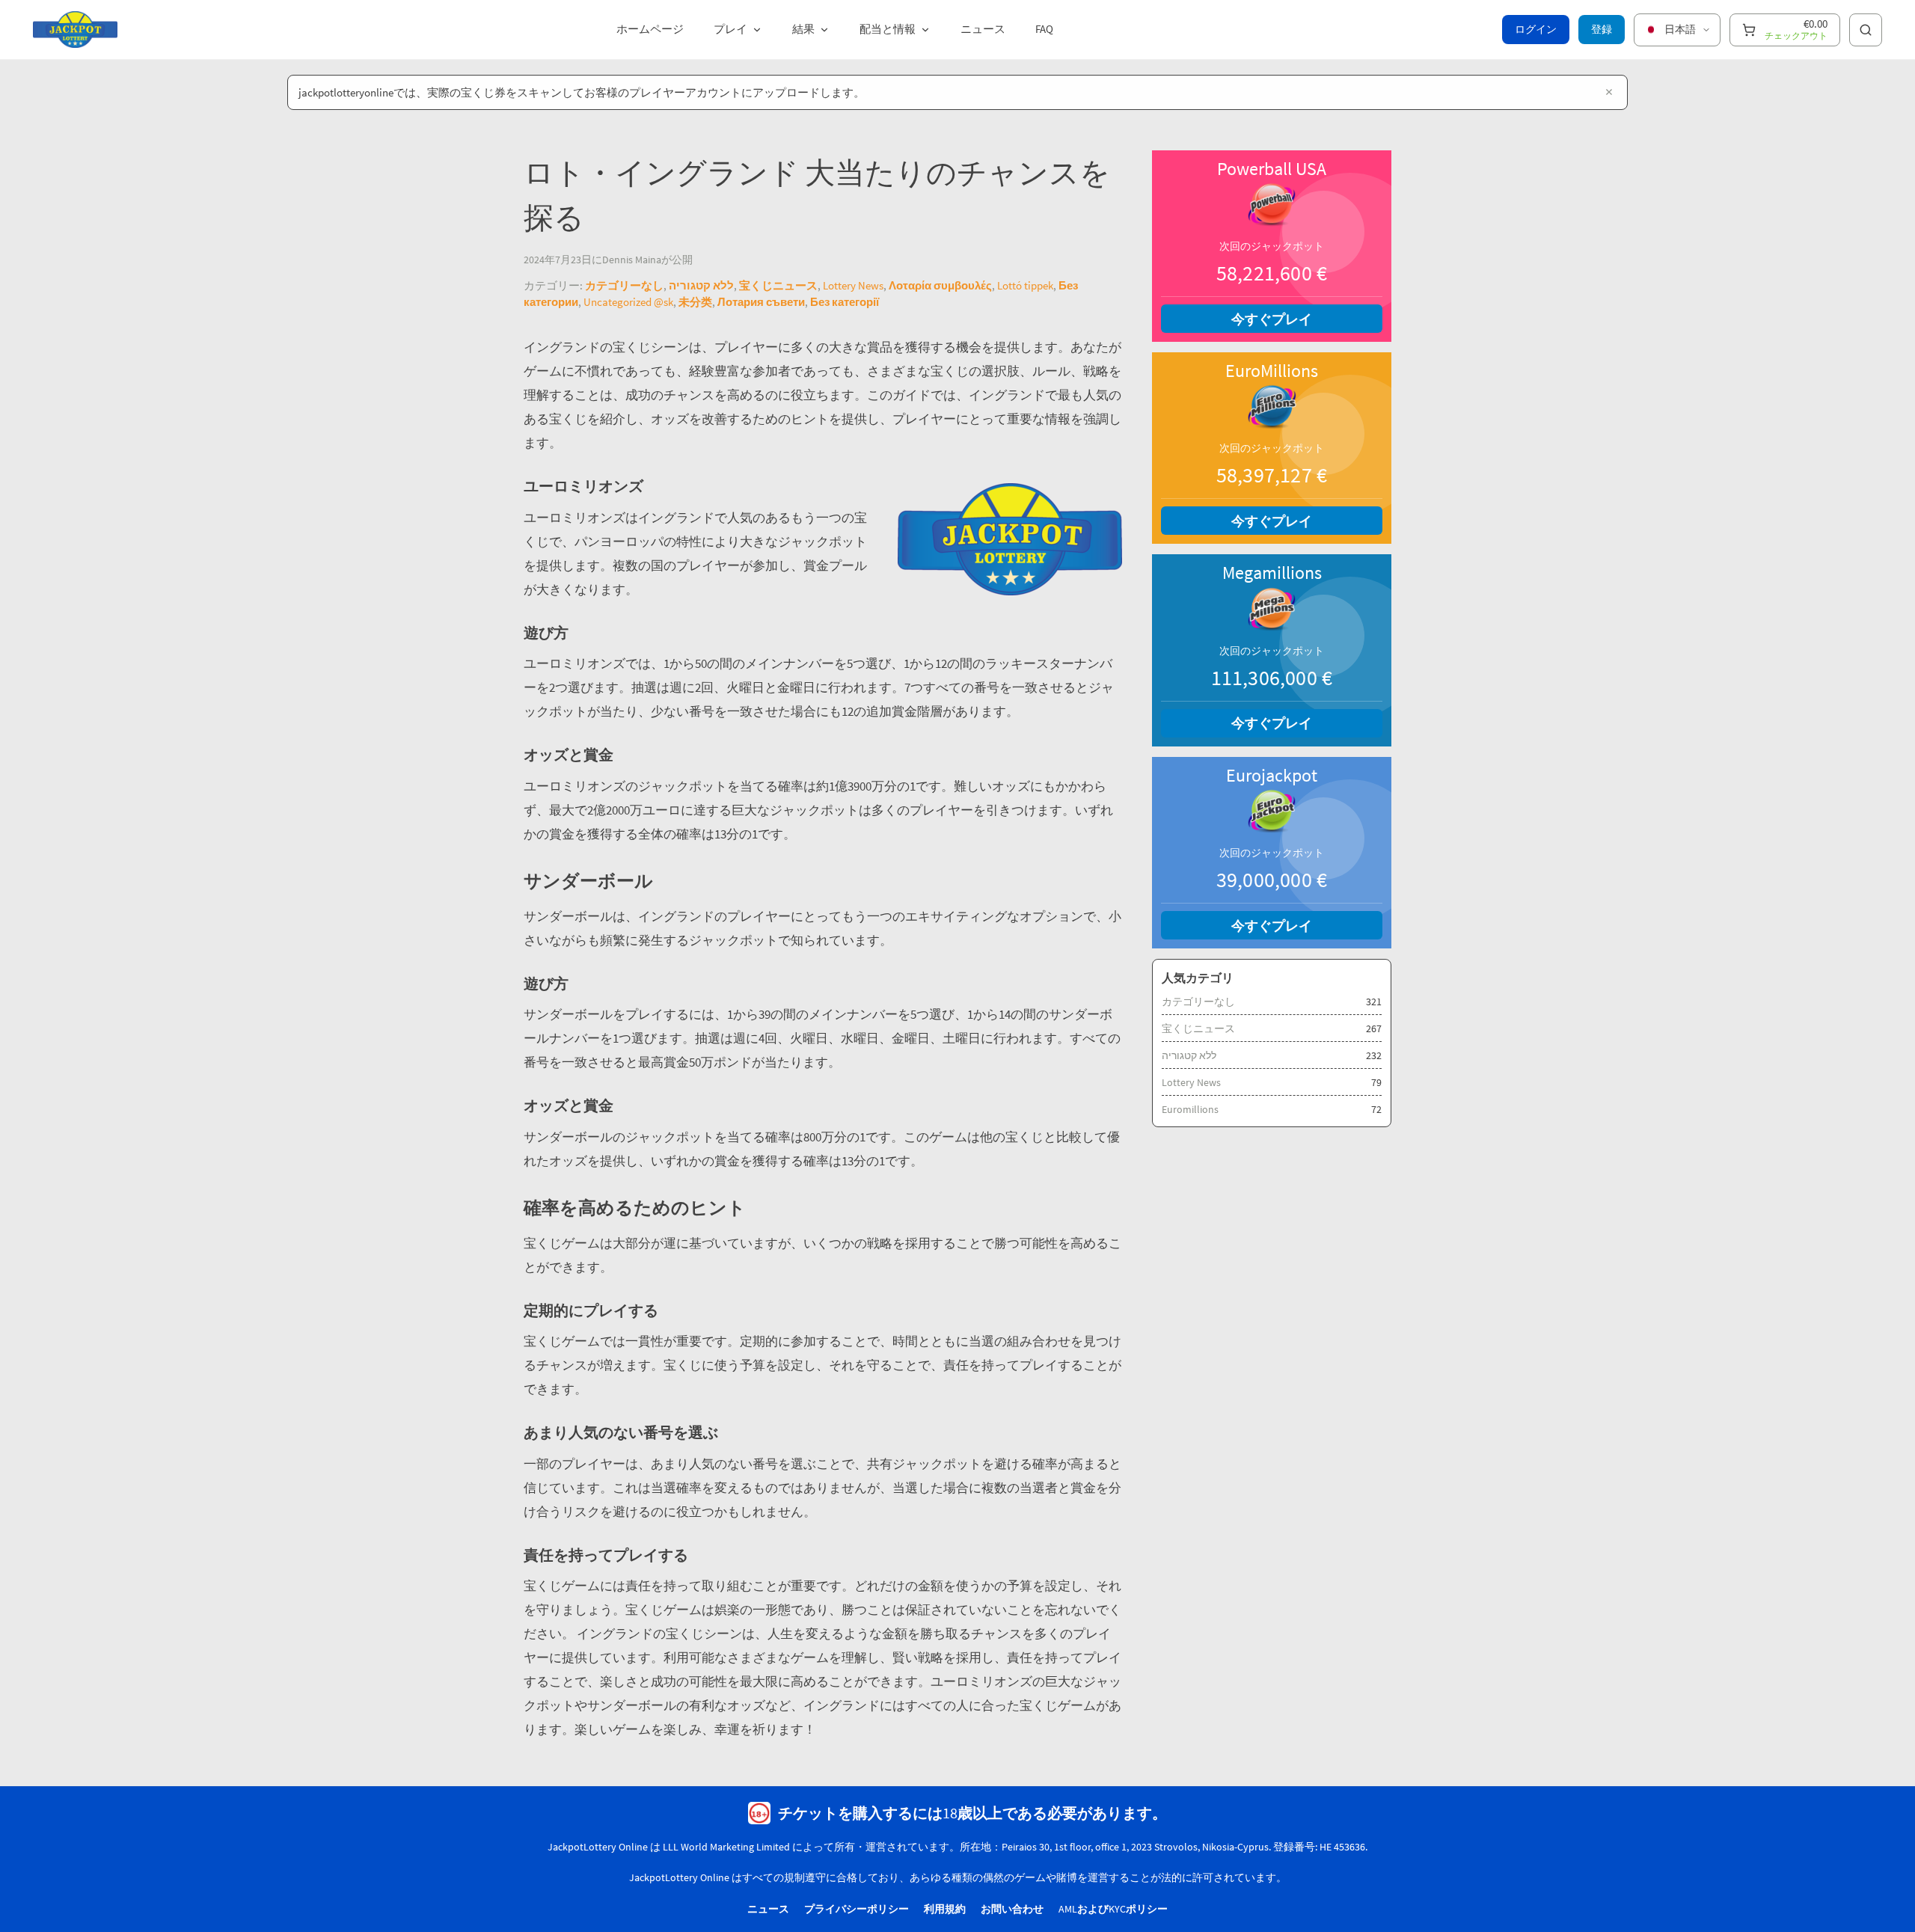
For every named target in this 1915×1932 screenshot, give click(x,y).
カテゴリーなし (624, 285)
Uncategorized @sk (628, 302)
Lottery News (853, 285)
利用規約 (945, 1909)
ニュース (983, 29)
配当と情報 (888, 29)
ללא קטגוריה (701, 285)
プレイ (730, 29)
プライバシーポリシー (857, 1909)
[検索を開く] (1866, 30)
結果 (803, 29)
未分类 (695, 302)
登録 (1602, 29)
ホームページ (650, 29)
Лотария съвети (761, 302)
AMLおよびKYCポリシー (1113, 1909)
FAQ (1044, 29)
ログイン (1536, 29)
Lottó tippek (1025, 285)
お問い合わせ (1012, 1909)
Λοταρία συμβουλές (940, 285)
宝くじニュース (778, 285)
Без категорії (845, 302)
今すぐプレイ (1272, 319)
